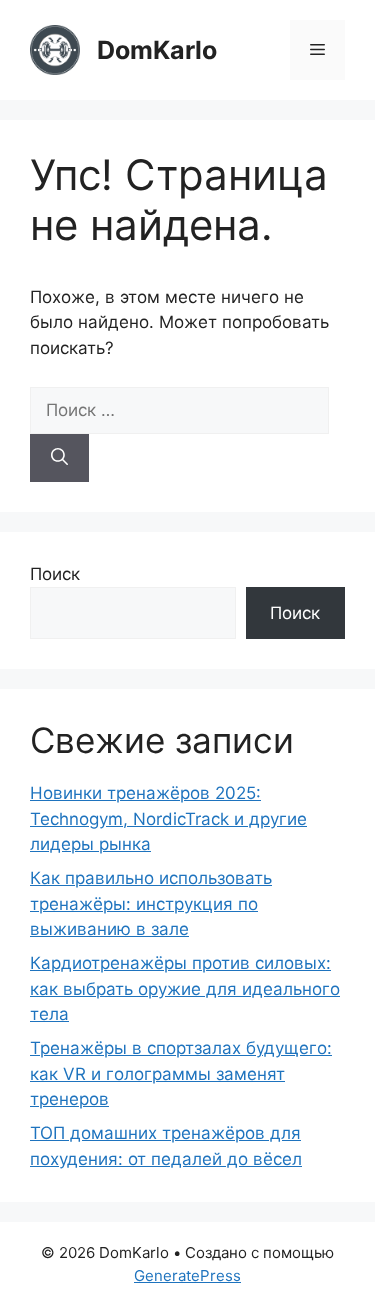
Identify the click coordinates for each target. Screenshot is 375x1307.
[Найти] (59, 458)
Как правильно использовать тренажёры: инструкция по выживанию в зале (151, 903)
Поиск (55, 574)
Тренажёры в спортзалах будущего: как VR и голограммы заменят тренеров (181, 1073)
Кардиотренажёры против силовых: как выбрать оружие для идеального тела (185, 988)
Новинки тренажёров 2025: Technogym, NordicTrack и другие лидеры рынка (168, 818)
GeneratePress (187, 1275)
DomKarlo (157, 50)
